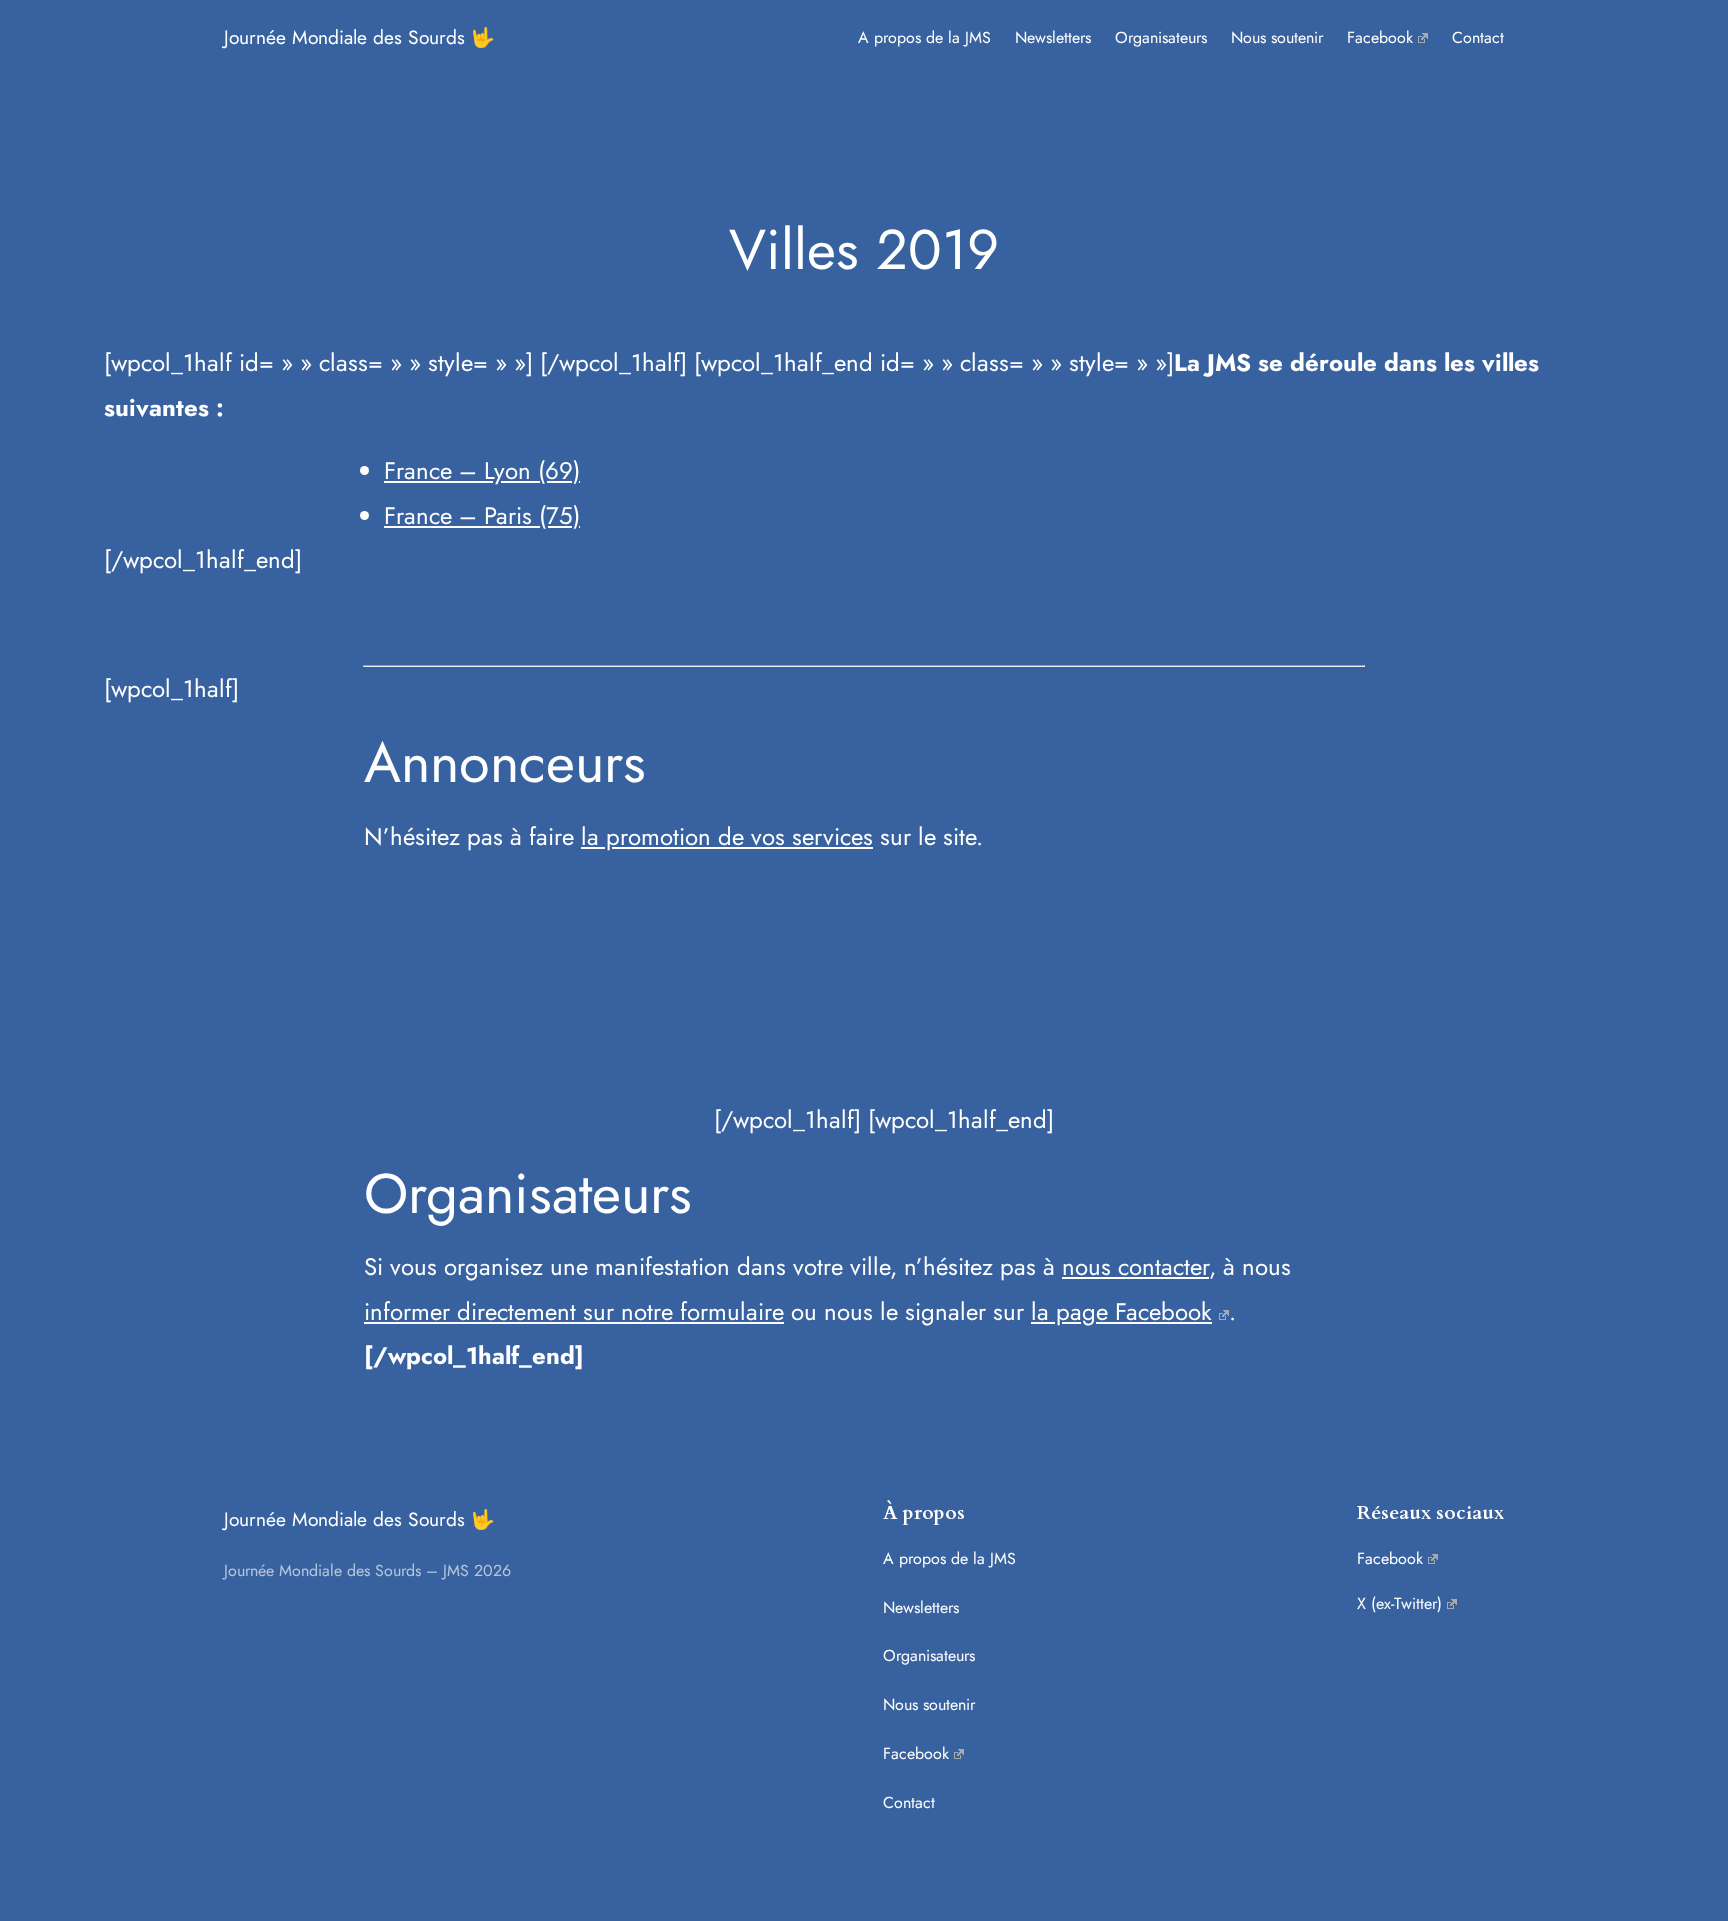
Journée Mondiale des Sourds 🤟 (359, 37)
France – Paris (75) (482, 515)
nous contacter (1135, 1266)
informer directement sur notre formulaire (574, 1311)
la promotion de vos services (727, 836)
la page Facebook (1121, 1311)
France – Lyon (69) (482, 470)
